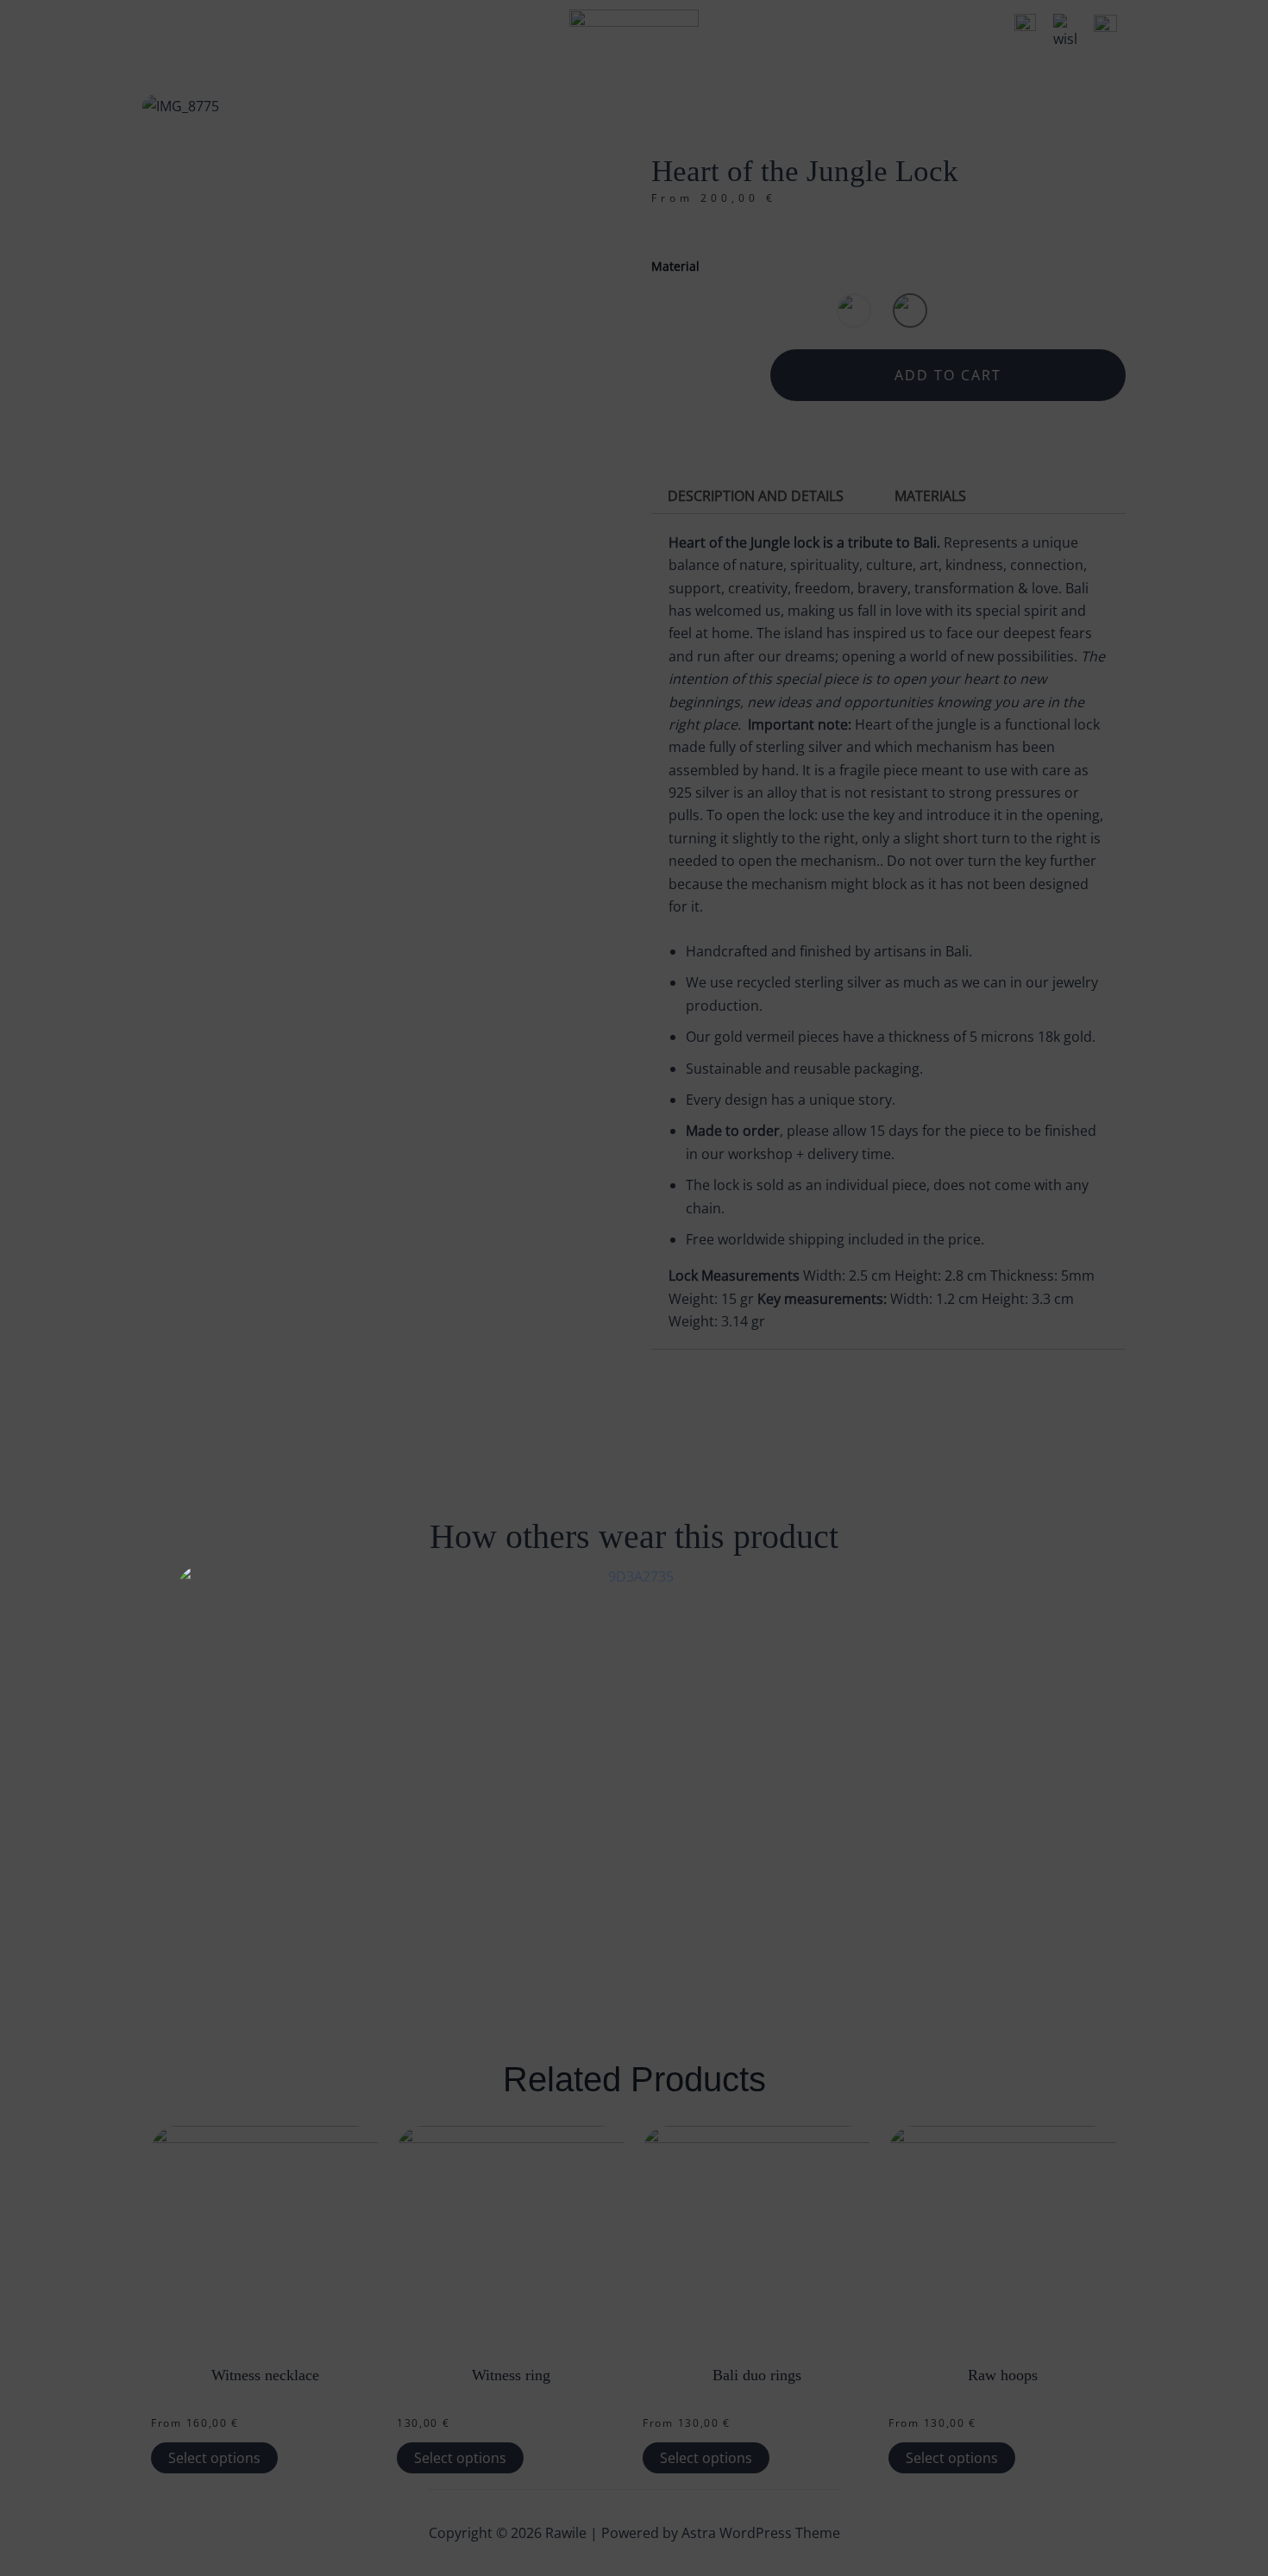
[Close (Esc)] (1249, 19)
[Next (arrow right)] (1238, 1288)
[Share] (1211, 19)
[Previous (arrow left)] (30, 1288)
